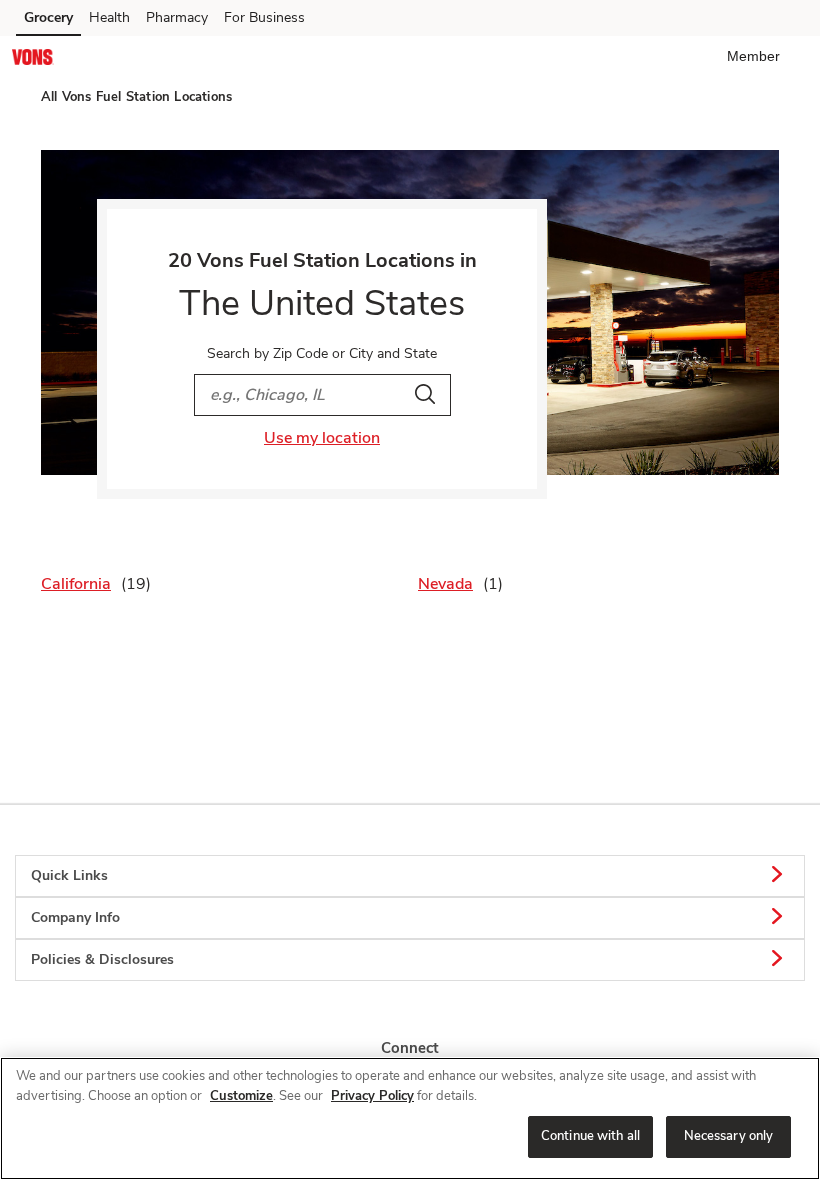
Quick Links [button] (69, 875)
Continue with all (590, 1136)
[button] (757, 56)
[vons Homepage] (33, 60)
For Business (264, 17)
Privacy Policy (372, 1096)
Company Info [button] (75, 917)
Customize (241, 1096)
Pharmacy (177, 17)
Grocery (48, 17)
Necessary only (729, 1136)
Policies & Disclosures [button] (102, 959)
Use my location (322, 438)
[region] (410, 1118)
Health (109, 17)
